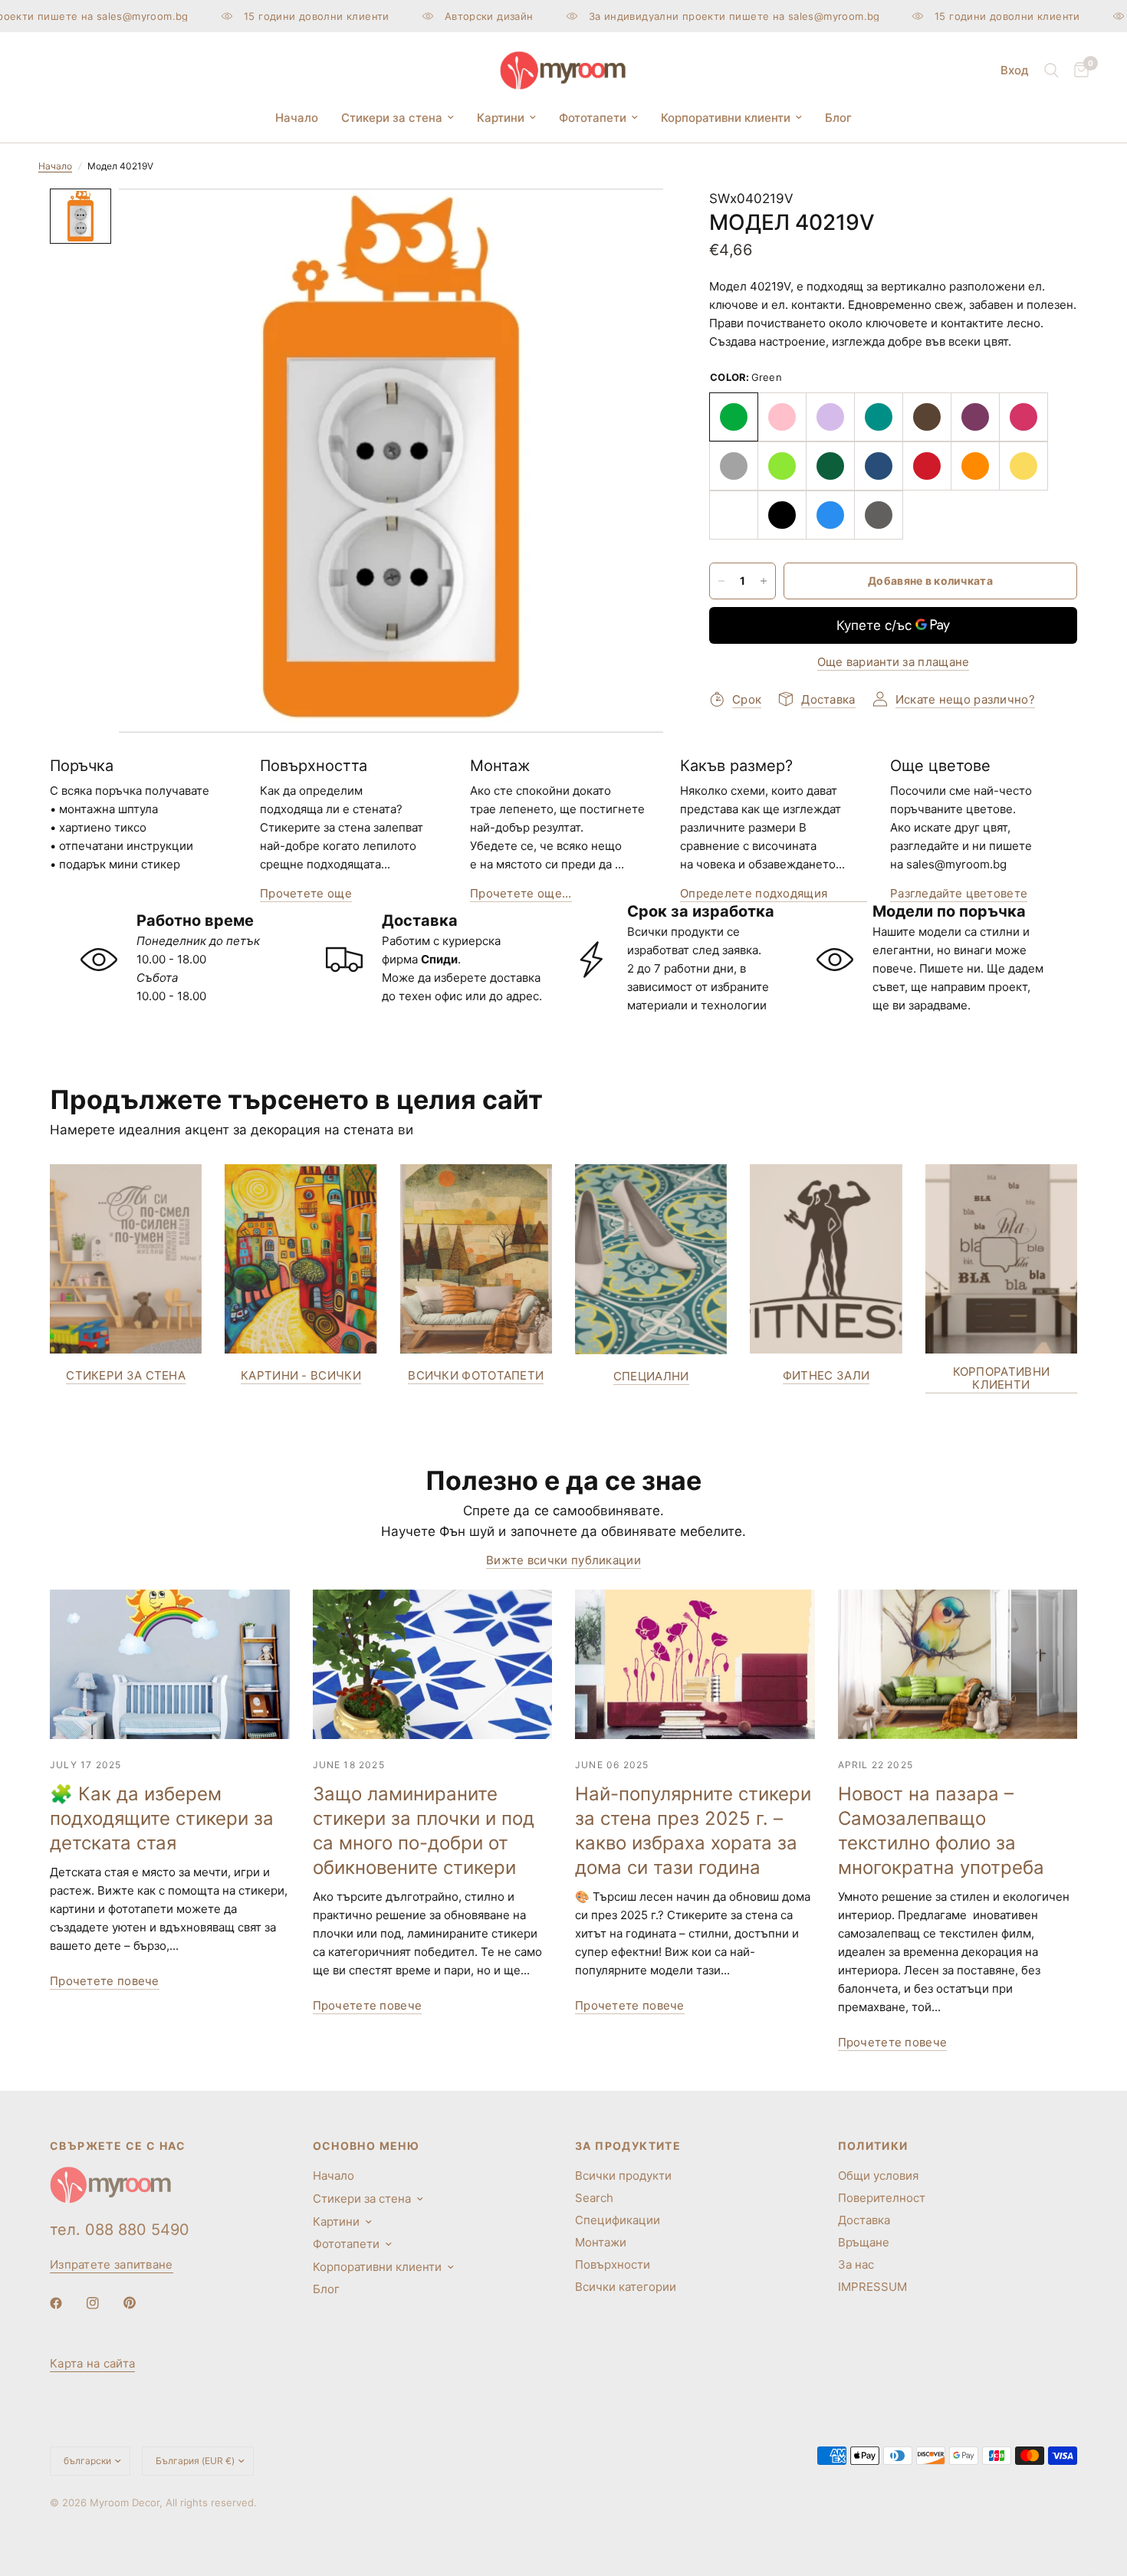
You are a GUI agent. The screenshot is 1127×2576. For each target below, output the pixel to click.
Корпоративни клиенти (726, 118)
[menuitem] (297, 118)
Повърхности (613, 2264)
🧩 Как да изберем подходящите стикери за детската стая (162, 1818)
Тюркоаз (879, 417)
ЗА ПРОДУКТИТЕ (628, 2146)
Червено (927, 466)
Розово (782, 417)
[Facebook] (67, 2303)
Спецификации (618, 2220)
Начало (297, 118)
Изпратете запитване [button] (112, 2264)
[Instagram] (103, 2303)
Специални (651, 1376)
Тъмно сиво (879, 515)
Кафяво (927, 417)
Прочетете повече (105, 1981)
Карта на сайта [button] (92, 2363)
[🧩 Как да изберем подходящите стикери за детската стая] (170, 1664)
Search (594, 2198)
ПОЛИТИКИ (873, 2146)
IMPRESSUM (872, 2287)
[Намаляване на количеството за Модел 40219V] (721, 581)
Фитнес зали (826, 1375)
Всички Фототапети (476, 1375)
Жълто (1024, 466)
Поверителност (882, 2198)
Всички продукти (623, 2176)
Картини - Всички (301, 1375)
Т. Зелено (830, 466)
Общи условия (878, 2176)
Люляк (830, 417)
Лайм (782, 466)
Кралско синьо (879, 466)
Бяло (734, 515)
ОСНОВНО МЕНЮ (366, 2146)
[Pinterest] (140, 2303)
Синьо (830, 515)
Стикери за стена (392, 118)
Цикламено (1024, 417)
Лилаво (975, 417)
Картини (501, 118)
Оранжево (975, 466)
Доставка (864, 2220)
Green (734, 417)
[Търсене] (1051, 71)
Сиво (734, 466)
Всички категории (626, 2287)
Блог (838, 118)
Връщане (864, 2242)
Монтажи (601, 2242)
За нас (856, 2264)
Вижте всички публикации (563, 1560)
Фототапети (593, 118)
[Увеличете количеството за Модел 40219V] (764, 581)
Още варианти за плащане (894, 662)
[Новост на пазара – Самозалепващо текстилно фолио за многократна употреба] (958, 1664)
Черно (782, 515)
